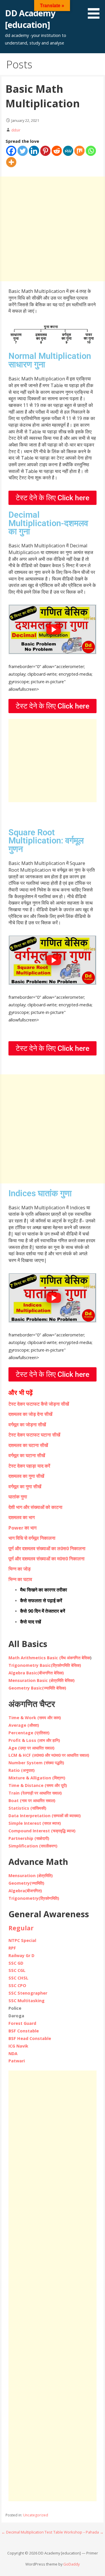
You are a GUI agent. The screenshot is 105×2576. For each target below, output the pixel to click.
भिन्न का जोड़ (20, 1569)
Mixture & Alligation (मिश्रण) (37, 1778)
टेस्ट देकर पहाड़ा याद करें (29, 1466)
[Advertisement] (52, 229)
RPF (12, 1948)
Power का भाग (22, 1528)
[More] (11, 162)
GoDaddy (71, 2564)
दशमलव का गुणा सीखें (26, 1476)
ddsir (16, 130)
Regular (21, 1928)
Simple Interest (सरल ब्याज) (35, 1823)
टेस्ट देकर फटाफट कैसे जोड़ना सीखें (39, 1404)
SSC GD (16, 1963)
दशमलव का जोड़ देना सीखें (30, 1414)
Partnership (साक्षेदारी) (29, 1838)
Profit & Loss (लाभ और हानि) (34, 1740)
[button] (96, 10)
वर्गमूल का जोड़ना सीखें (27, 1425)
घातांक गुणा (18, 1497)
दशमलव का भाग (22, 1517)
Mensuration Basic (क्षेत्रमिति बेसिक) (42, 1680)
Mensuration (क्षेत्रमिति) (31, 1876)
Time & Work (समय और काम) (35, 1718)
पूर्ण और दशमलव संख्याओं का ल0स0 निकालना (47, 1548)
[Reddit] (57, 151)
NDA (13, 2053)
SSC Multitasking (27, 2001)
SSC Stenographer (28, 1993)
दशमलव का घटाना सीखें (28, 1445)
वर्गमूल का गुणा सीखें (25, 1487)
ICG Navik (18, 2046)
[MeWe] (68, 151)
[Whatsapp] (91, 151)
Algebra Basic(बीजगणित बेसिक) (36, 1673)
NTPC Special (22, 1940)
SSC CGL (17, 1970)
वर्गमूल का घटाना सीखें (27, 1455)
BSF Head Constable (30, 2038)
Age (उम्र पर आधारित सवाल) (32, 1748)
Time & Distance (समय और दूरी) (38, 1785)
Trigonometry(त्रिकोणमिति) (34, 1898)
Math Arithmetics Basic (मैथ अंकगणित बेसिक (49, 1658)
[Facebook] (11, 151)
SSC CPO (17, 1985)
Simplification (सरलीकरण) (33, 1846)
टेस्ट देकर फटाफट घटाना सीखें (34, 1435)
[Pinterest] (45, 151)
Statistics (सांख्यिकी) (27, 1808)
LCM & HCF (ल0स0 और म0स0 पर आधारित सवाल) (49, 1755)
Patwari (17, 2061)
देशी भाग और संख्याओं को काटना (35, 1507)
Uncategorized (36, 2515)
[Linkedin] (34, 151)
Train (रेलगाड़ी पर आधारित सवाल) (35, 1793)
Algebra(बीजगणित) (25, 1891)
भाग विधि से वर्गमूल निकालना (32, 1538)
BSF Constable (24, 2031)
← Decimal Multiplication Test (27, 2532)
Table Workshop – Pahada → (78, 2532)
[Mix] (79, 151)
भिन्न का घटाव (20, 1579)
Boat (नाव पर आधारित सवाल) (32, 1800)
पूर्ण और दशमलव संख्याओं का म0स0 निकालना (47, 1559)
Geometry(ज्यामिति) (26, 1883)
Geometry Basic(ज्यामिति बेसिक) (37, 1688)
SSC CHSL (18, 1978)
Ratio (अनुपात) (22, 1770)
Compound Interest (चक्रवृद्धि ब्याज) (42, 1831)
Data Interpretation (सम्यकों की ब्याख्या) (45, 1816)
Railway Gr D (21, 1955)
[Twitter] (23, 151)
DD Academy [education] (30, 19)
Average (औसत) (24, 1725)
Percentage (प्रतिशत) (29, 1733)
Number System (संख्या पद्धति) (36, 1763)
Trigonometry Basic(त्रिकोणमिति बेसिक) (45, 1665)
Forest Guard (22, 2023)
